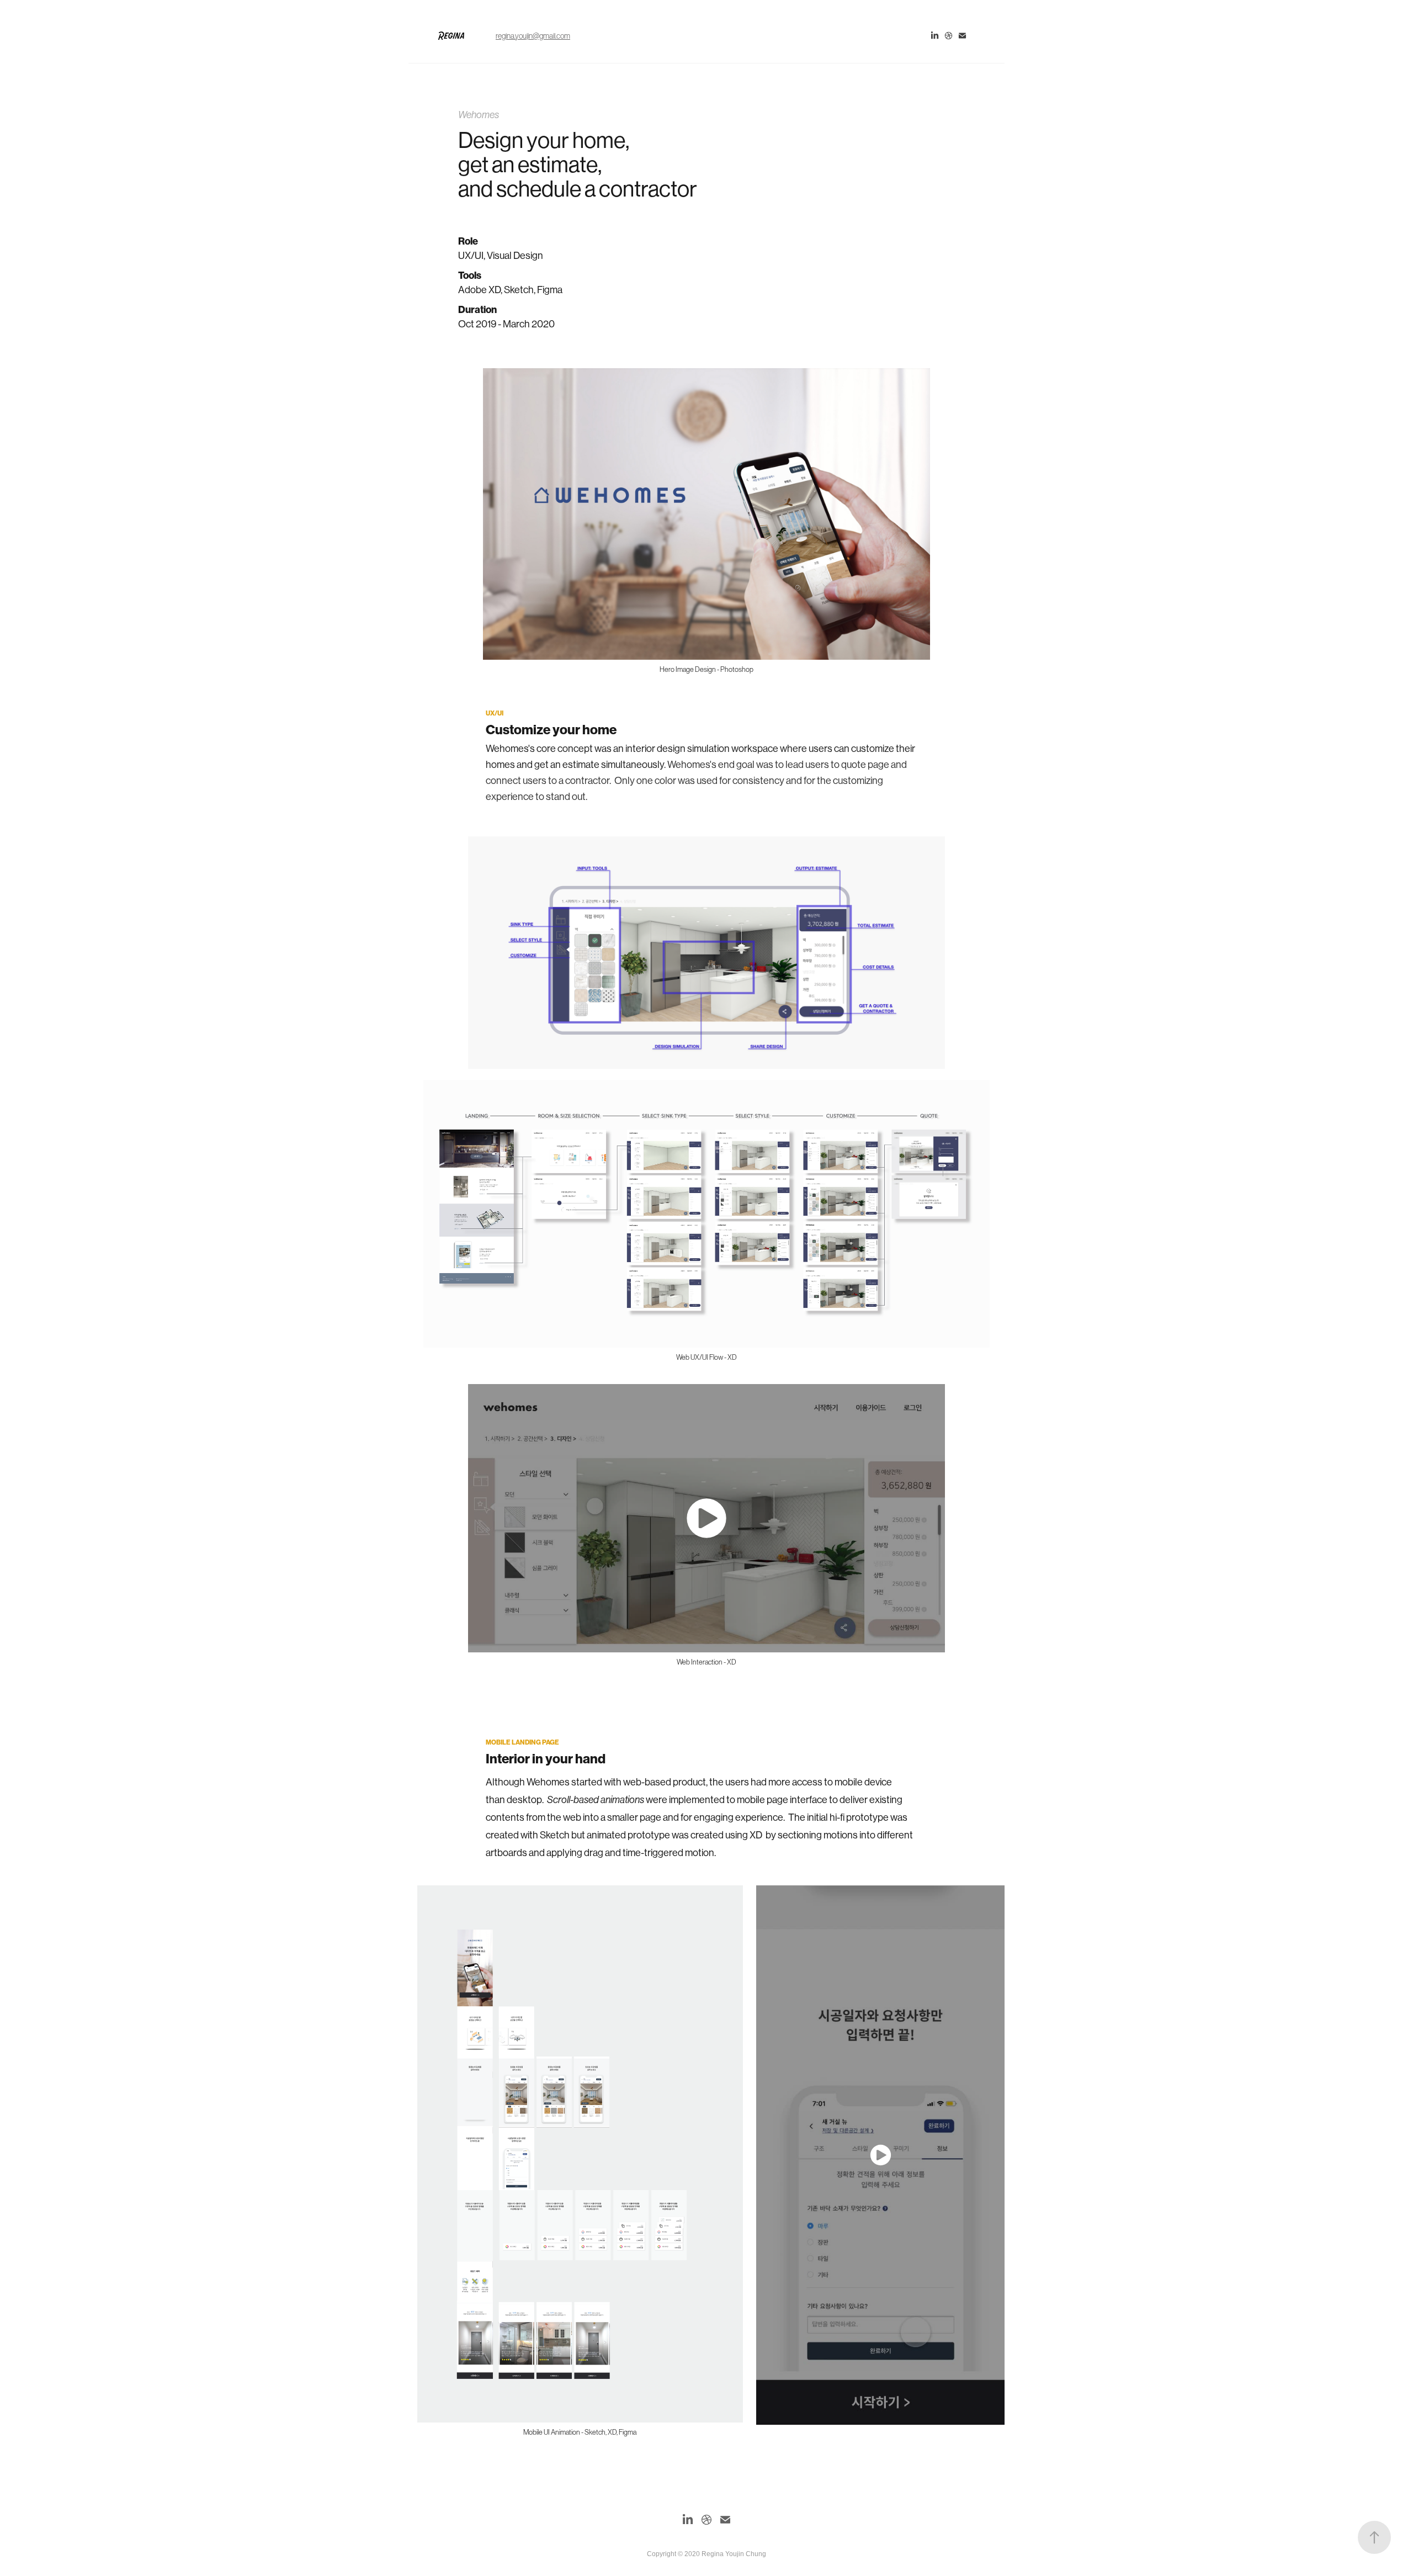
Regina (451, 36)
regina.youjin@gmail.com (533, 36)
